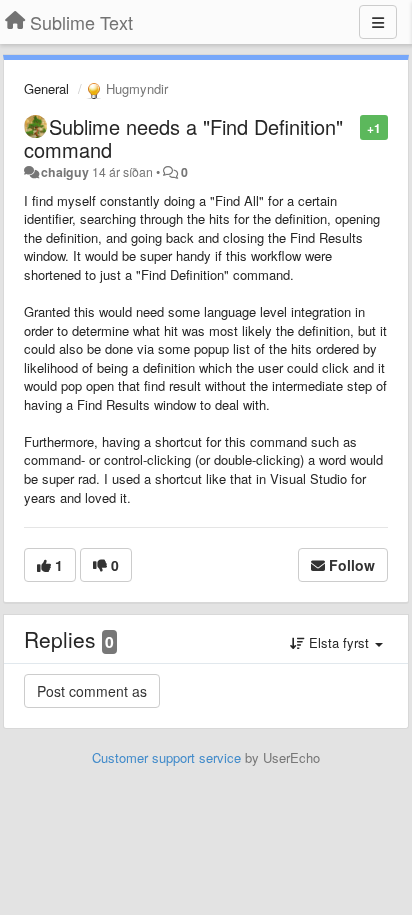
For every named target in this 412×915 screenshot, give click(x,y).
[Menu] (378, 22)
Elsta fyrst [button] (339, 642)
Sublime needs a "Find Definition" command (183, 138)
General (46, 88)
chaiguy (65, 172)
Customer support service (166, 757)
